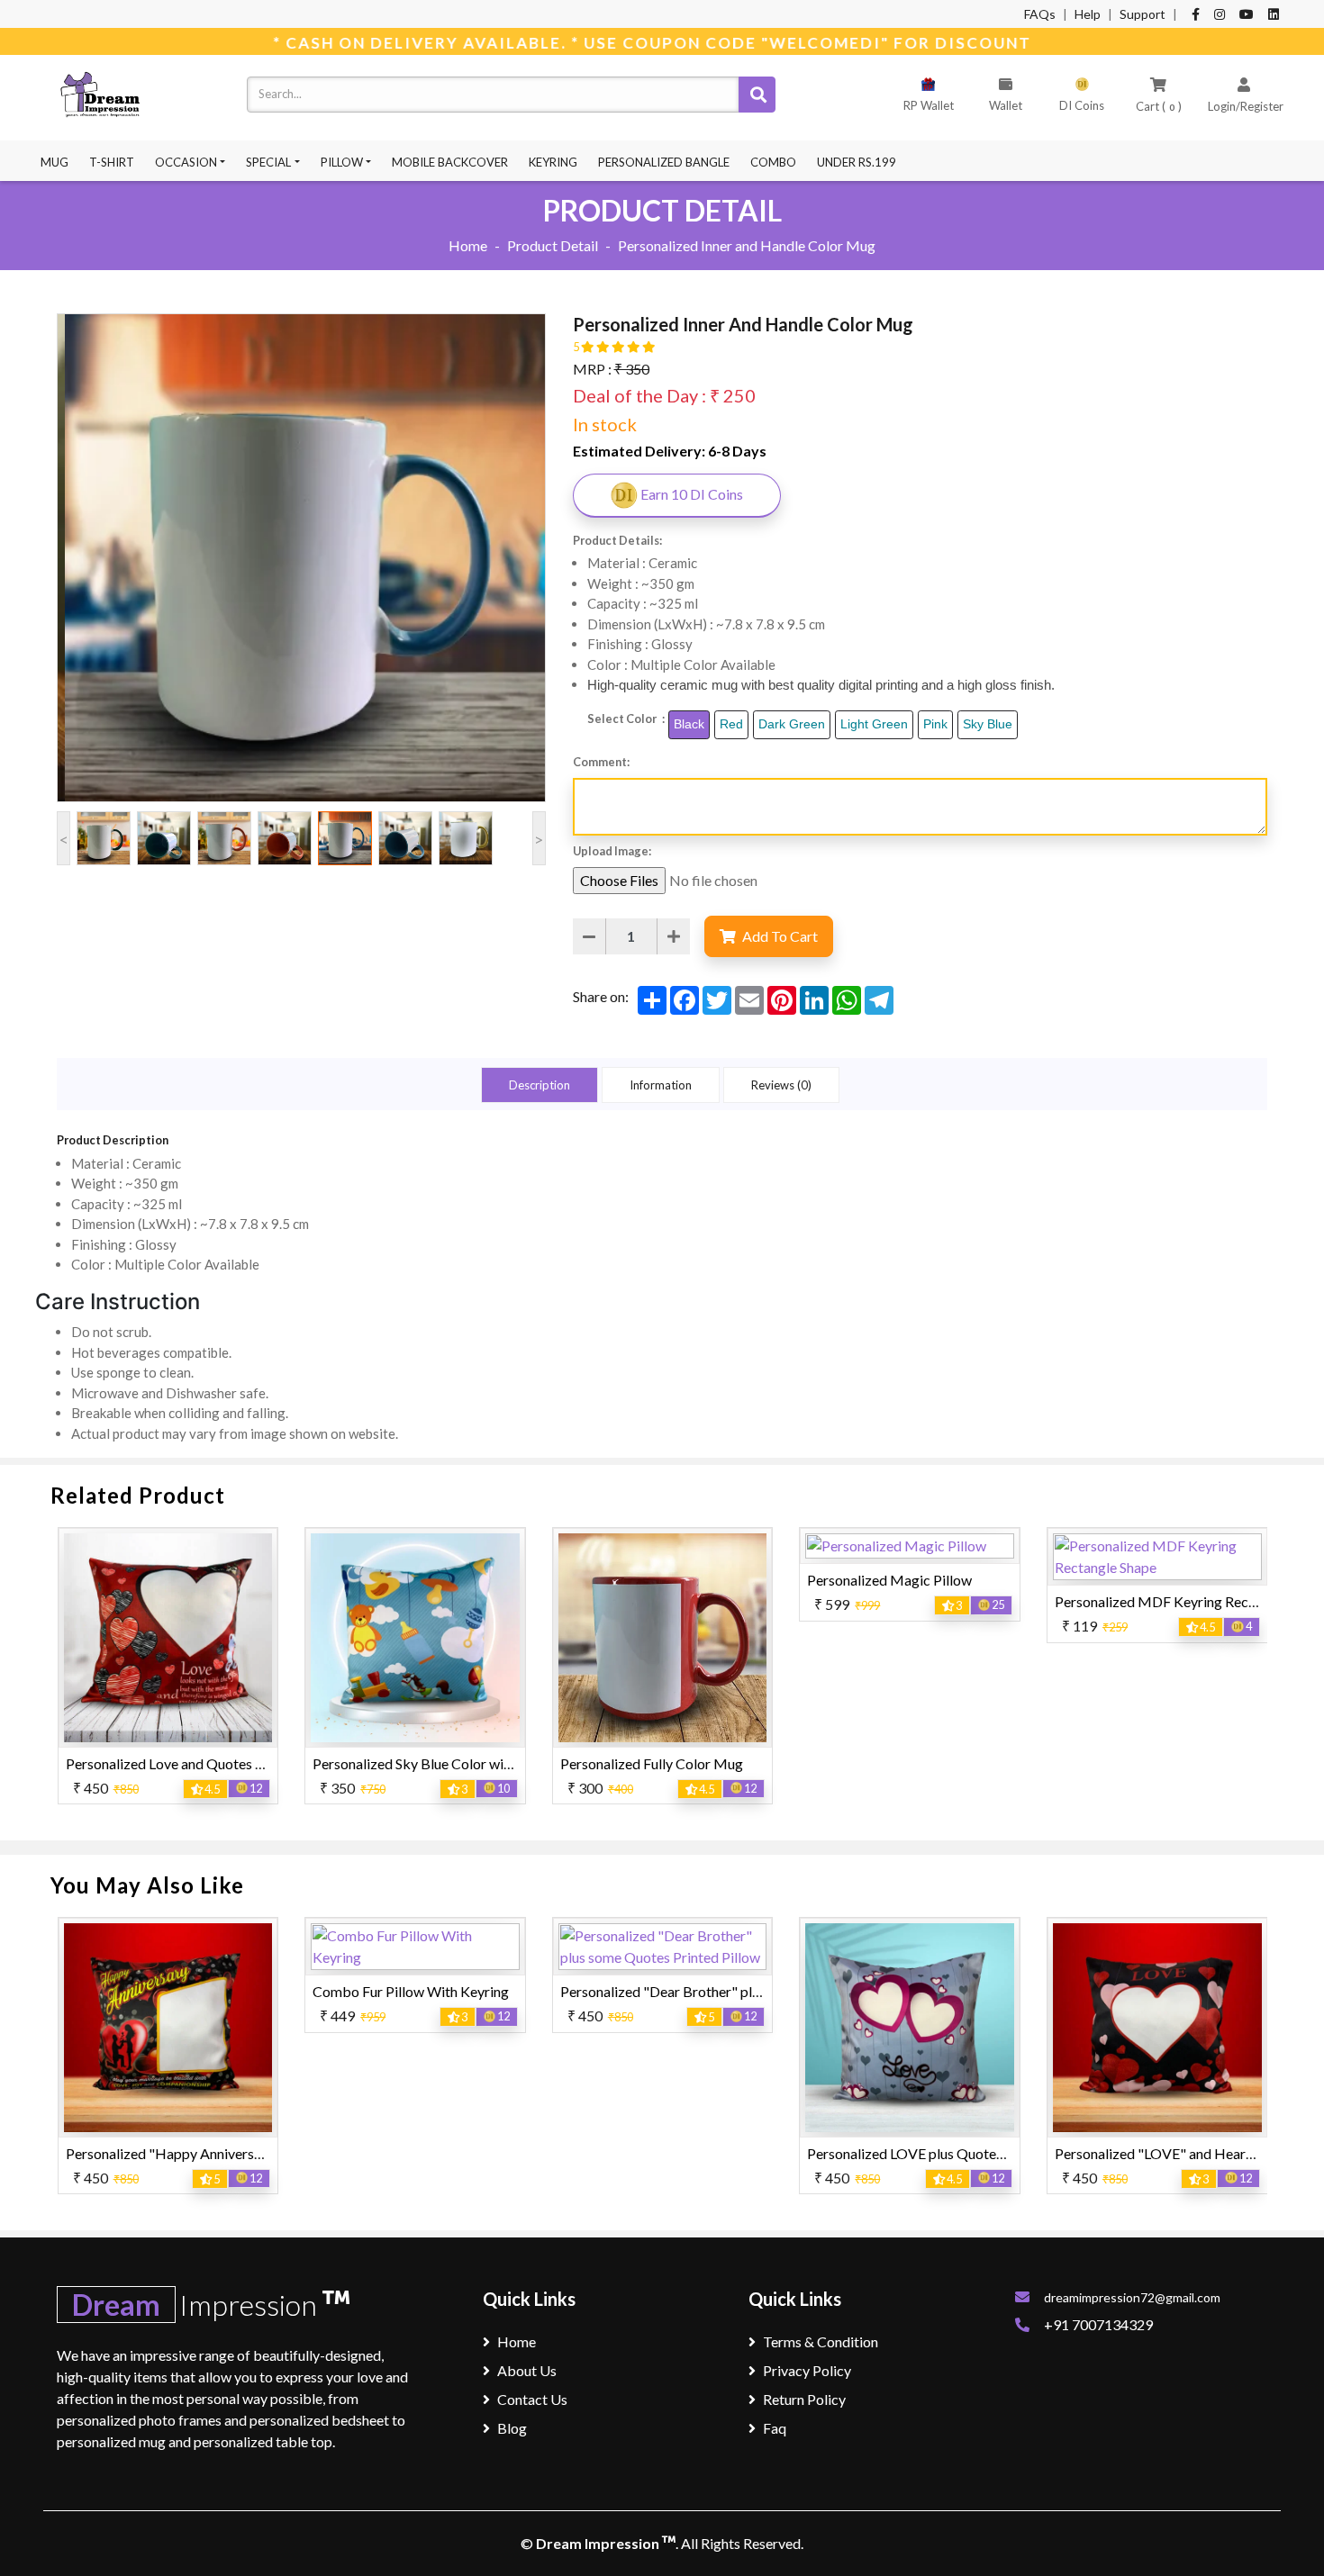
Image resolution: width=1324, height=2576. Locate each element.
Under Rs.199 (857, 162)
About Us (527, 2370)
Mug (54, 162)
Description (540, 1085)
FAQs (1040, 14)
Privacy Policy (807, 2370)
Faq (775, 2428)
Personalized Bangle (664, 162)
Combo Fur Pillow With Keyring (164, 1991)
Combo (773, 162)
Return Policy (804, 2399)
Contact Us (532, 2399)
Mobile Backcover (450, 162)
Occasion (186, 162)
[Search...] (757, 95)
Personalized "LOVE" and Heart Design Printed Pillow (974, 2153)
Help (1088, 14)
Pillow (342, 162)
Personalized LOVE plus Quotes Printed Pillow (703, 2153)
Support (1143, 14)
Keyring (553, 162)
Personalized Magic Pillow (642, 1580)
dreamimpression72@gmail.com (1132, 2297)
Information (661, 1085)
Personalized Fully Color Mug (404, 1763)
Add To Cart (779, 936)
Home (468, 245)
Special (268, 162)
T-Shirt (112, 162)
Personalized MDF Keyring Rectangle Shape (943, 1601)
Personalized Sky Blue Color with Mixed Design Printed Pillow (256, 1763)
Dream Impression (599, 2543)
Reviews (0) (781, 1085)
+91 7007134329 (1098, 2324)
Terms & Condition (821, 2341)
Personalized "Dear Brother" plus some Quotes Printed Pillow (503, 1991)
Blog (512, 2428)
